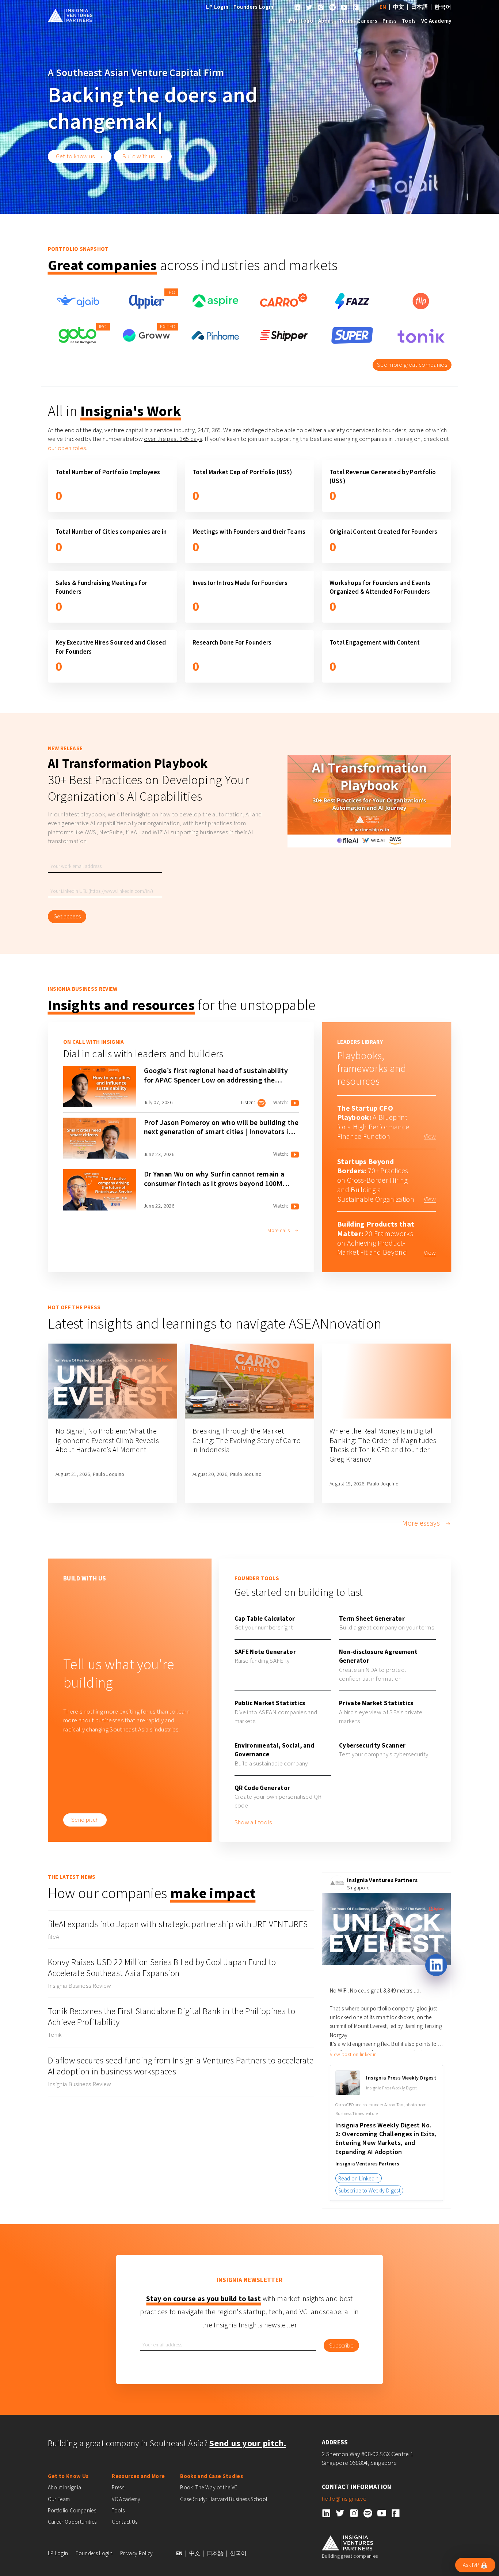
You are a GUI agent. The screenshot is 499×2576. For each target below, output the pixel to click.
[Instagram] (321, 7)
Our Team (59, 2499)
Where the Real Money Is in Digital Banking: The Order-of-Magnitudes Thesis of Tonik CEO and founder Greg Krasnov (383, 1445)
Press (390, 21)
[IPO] (146, 300)
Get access (67, 916)
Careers (367, 21)
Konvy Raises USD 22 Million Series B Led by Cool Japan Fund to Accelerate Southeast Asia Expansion (162, 1967)
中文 (399, 7)
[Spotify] (332, 7)
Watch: (281, 1102)
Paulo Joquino (108, 1474)
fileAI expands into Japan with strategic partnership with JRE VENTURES (178, 1924)
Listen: (248, 1102)
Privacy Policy (137, 2553)
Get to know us (75, 156)
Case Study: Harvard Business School (224, 2499)
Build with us (138, 156)
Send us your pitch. (247, 2443)
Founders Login (253, 7)
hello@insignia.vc (344, 2498)
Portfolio (301, 21)
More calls (279, 1230)
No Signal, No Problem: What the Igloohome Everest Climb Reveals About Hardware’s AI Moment (107, 1440)
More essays (422, 1523)
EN (383, 7)
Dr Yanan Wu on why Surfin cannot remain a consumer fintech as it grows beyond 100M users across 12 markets (214, 1183)
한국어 (443, 7)
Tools (409, 21)
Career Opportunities (72, 2522)
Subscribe (341, 2345)
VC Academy (436, 21)
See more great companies (412, 365)
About (326, 21)
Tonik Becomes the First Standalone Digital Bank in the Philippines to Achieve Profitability (172, 2016)
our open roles (67, 448)
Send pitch (85, 1820)
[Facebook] (356, 7)
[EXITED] (146, 335)
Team (346, 21)
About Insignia (65, 2487)
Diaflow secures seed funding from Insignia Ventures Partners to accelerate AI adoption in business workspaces (181, 2066)
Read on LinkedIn (358, 2178)
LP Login (217, 7)
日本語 (419, 7)
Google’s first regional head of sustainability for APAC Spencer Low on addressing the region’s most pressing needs (216, 1080)
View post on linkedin (353, 2054)
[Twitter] (309, 7)
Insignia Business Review (80, 1986)
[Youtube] (344, 7)
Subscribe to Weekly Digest (369, 2190)
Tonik (55, 2035)
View (430, 1136)
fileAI (55, 1937)
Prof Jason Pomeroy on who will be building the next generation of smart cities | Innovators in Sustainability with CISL (221, 1132)
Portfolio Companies (72, 2510)
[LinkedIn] (297, 7)
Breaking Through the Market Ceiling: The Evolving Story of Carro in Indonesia (247, 1440)
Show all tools (253, 1822)
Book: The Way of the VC (209, 2487)
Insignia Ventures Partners (382, 1880)
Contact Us (125, 2522)
